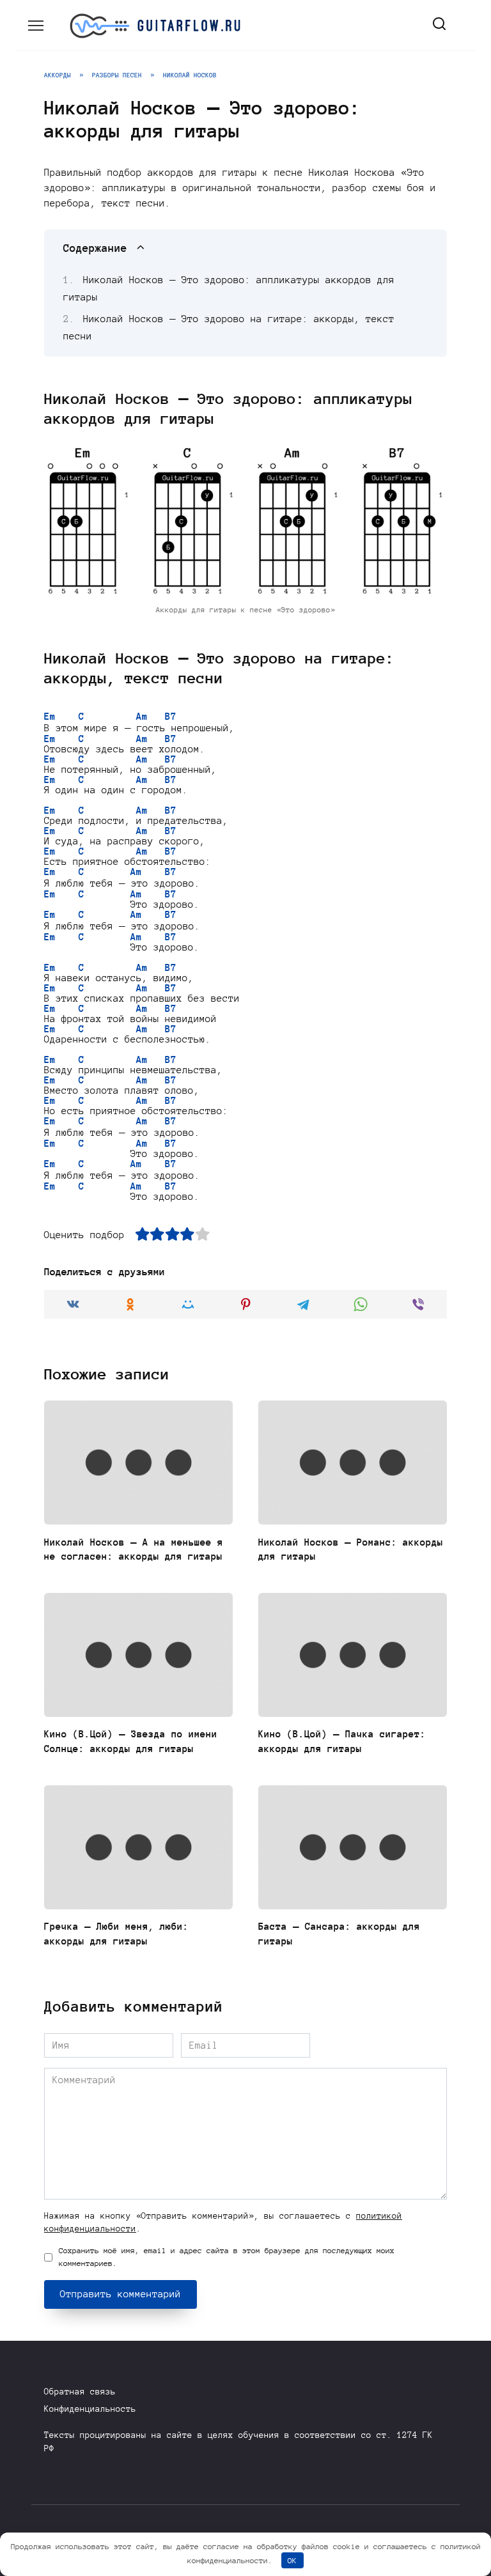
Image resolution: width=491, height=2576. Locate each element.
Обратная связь (80, 2392)
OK (292, 2560)
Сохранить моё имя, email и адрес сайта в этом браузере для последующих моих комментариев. (227, 2257)
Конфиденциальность (90, 2409)
